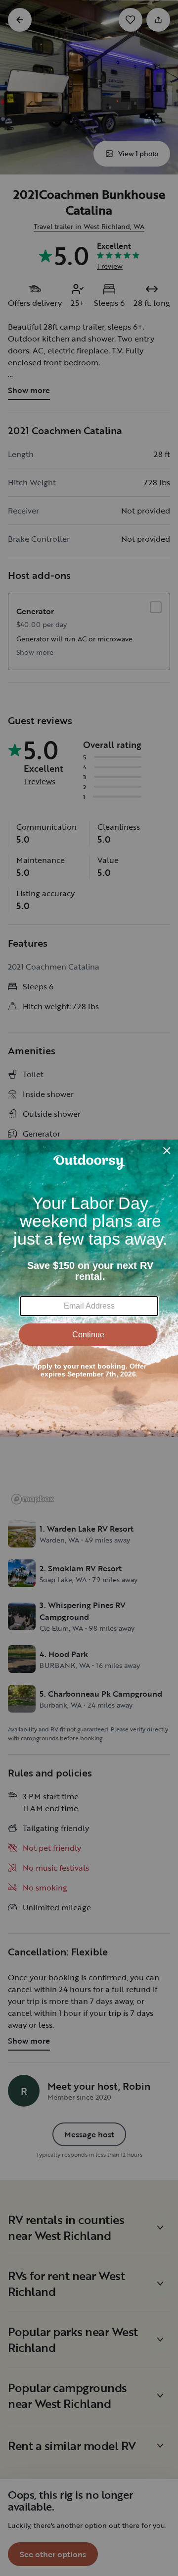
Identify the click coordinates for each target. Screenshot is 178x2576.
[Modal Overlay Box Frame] (89, 1288)
